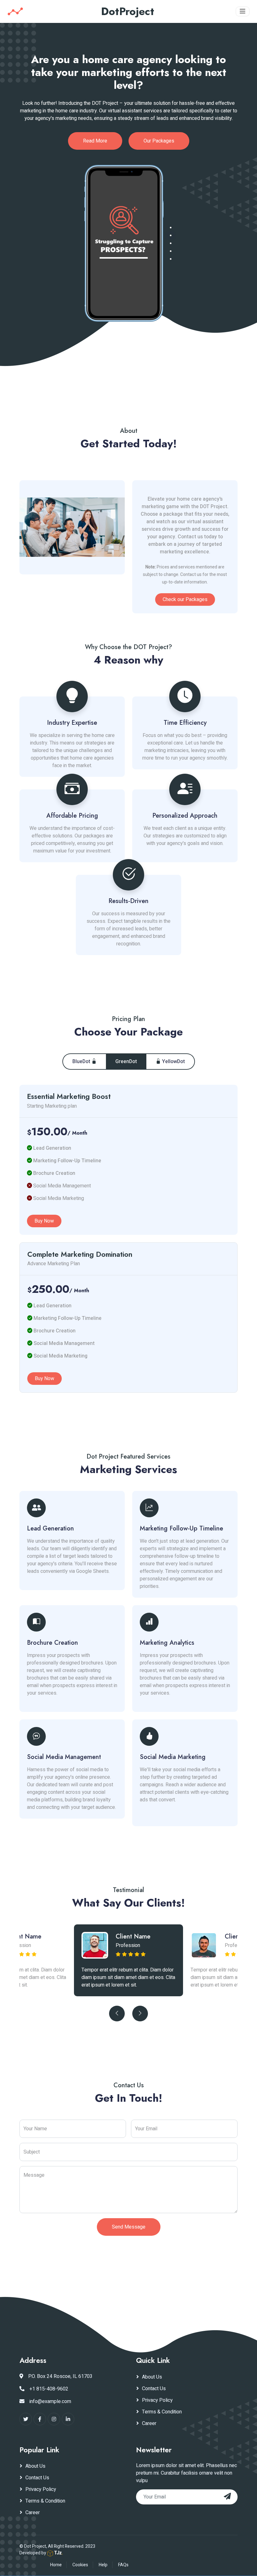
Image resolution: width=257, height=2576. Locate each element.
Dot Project (35, 2546)
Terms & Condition (162, 2412)
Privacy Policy (157, 2400)
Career (149, 2423)
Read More (95, 141)
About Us (152, 2377)
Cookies (80, 2565)
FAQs (123, 2565)
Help (103, 2565)
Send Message (129, 2227)
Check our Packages (185, 600)
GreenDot (126, 1062)
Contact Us (154, 2389)
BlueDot (82, 1062)
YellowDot (173, 1062)
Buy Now (44, 1221)
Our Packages (159, 141)
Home (56, 2565)
